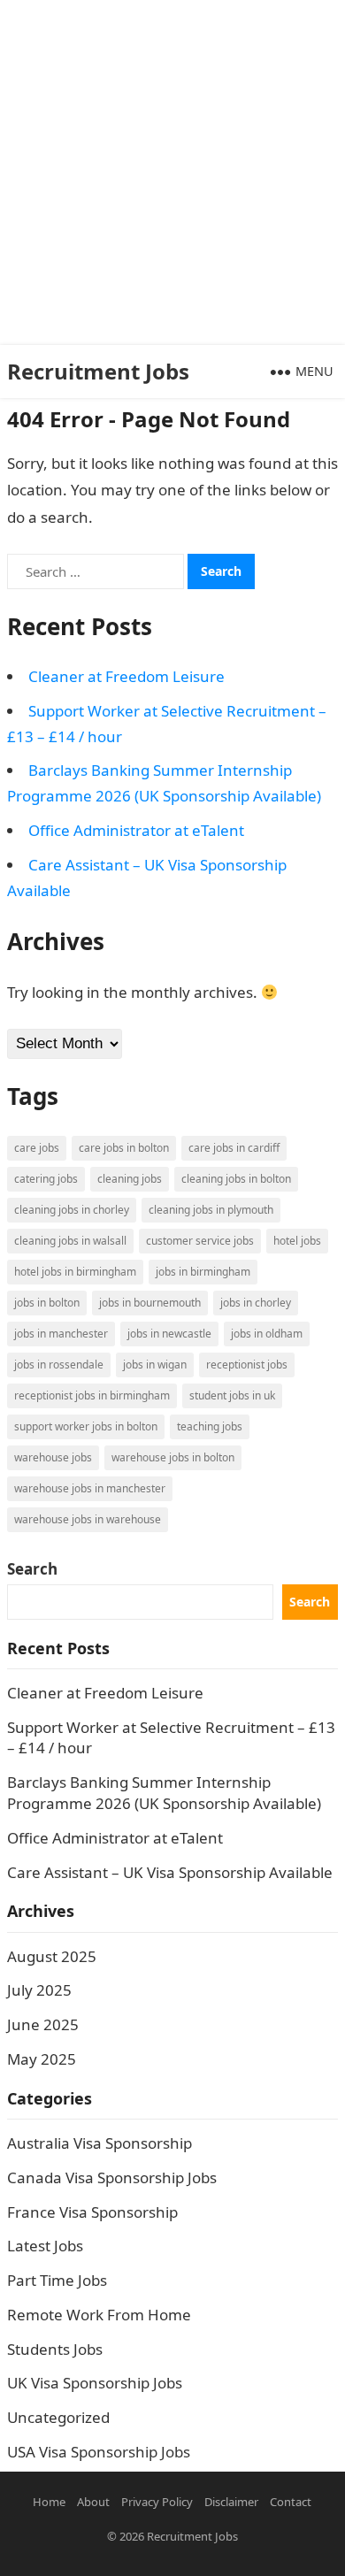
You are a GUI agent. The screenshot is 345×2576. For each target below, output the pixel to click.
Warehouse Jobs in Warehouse (88, 1519)
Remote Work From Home (99, 2315)
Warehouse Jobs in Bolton (173, 1457)
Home (49, 2502)
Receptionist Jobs (247, 1365)
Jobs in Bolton (47, 1303)
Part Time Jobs (57, 2280)
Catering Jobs (46, 1179)
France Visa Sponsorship (92, 2212)
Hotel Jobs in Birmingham (75, 1272)
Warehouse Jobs (53, 1457)
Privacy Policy (157, 2502)
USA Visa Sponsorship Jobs (99, 2452)
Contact (291, 2502)
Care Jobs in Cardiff (234, 1148)
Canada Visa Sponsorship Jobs (112, 2177)
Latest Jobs (45, 2246)
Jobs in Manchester (61, 1334)
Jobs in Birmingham (203, 1272)
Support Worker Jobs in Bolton (86, 1426)
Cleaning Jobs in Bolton (236, 1179)
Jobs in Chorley (256, 1303)
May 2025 (42, 2059)
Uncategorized (58, 2417)
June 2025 (43, 2024)
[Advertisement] (172, 172)
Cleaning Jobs (130, 1179)
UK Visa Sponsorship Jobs (95, 2383)
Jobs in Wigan (155, 1365)
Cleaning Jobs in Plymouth (211, 1210)
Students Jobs (55, 2349)
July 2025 (39, 1990)
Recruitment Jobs (98, 371)
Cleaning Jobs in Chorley (72, 1210)
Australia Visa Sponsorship (100, 2143)
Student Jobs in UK (232, 1395)
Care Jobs (37, 1148)
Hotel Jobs (297, 1241)
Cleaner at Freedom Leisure (126, 676)
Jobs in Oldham (267, 1334)
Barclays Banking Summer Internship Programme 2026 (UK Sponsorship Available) (164, 1793)
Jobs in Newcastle (169, 1334)
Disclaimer (231, 2502)
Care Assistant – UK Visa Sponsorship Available (170, 1872)
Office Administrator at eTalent (136, 830)
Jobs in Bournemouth (150, 1303)
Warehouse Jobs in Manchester (90, 1488)
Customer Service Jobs (200, 1241)
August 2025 (52, 1956)
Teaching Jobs (210, 1426)
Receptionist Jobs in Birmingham (92, 1395)
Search (32, 1569)
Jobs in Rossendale (59, 1365)
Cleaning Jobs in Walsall (70, 1241)
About (93, 2502)
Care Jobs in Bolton (124, 1148)
